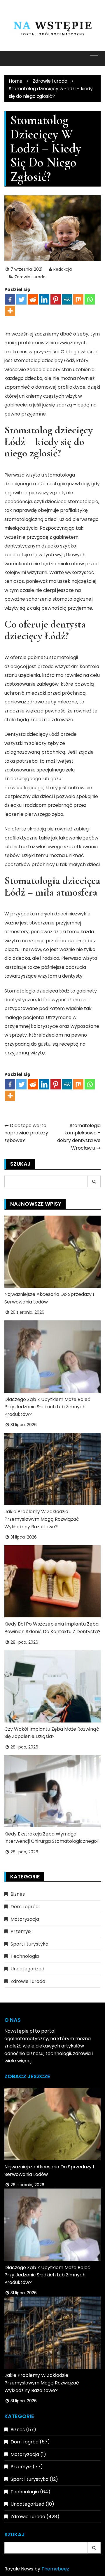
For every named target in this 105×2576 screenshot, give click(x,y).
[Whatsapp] (90, 299)
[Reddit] (33, 299)
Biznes (18, 1894)
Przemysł (21, 1931)
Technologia (25, 1956)
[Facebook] (10, 299)
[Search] (94, 1181)
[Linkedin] (44, 299)
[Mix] (78, 299)
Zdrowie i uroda (30, 277)
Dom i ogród (24, 1907)
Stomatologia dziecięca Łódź (37, 991)
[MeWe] (67, 299)
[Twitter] (21, 299)
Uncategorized (27, 1969)
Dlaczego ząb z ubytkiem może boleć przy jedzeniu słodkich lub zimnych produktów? (47, 1407)
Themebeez (55, 2569)
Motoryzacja (25, 1919)
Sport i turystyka (29, 1944)
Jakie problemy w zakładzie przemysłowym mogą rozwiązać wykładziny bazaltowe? (42, 1519)
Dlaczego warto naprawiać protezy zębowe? (26, 1133)
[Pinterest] (56, 299)
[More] (10, 311)
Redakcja (63, 269)
